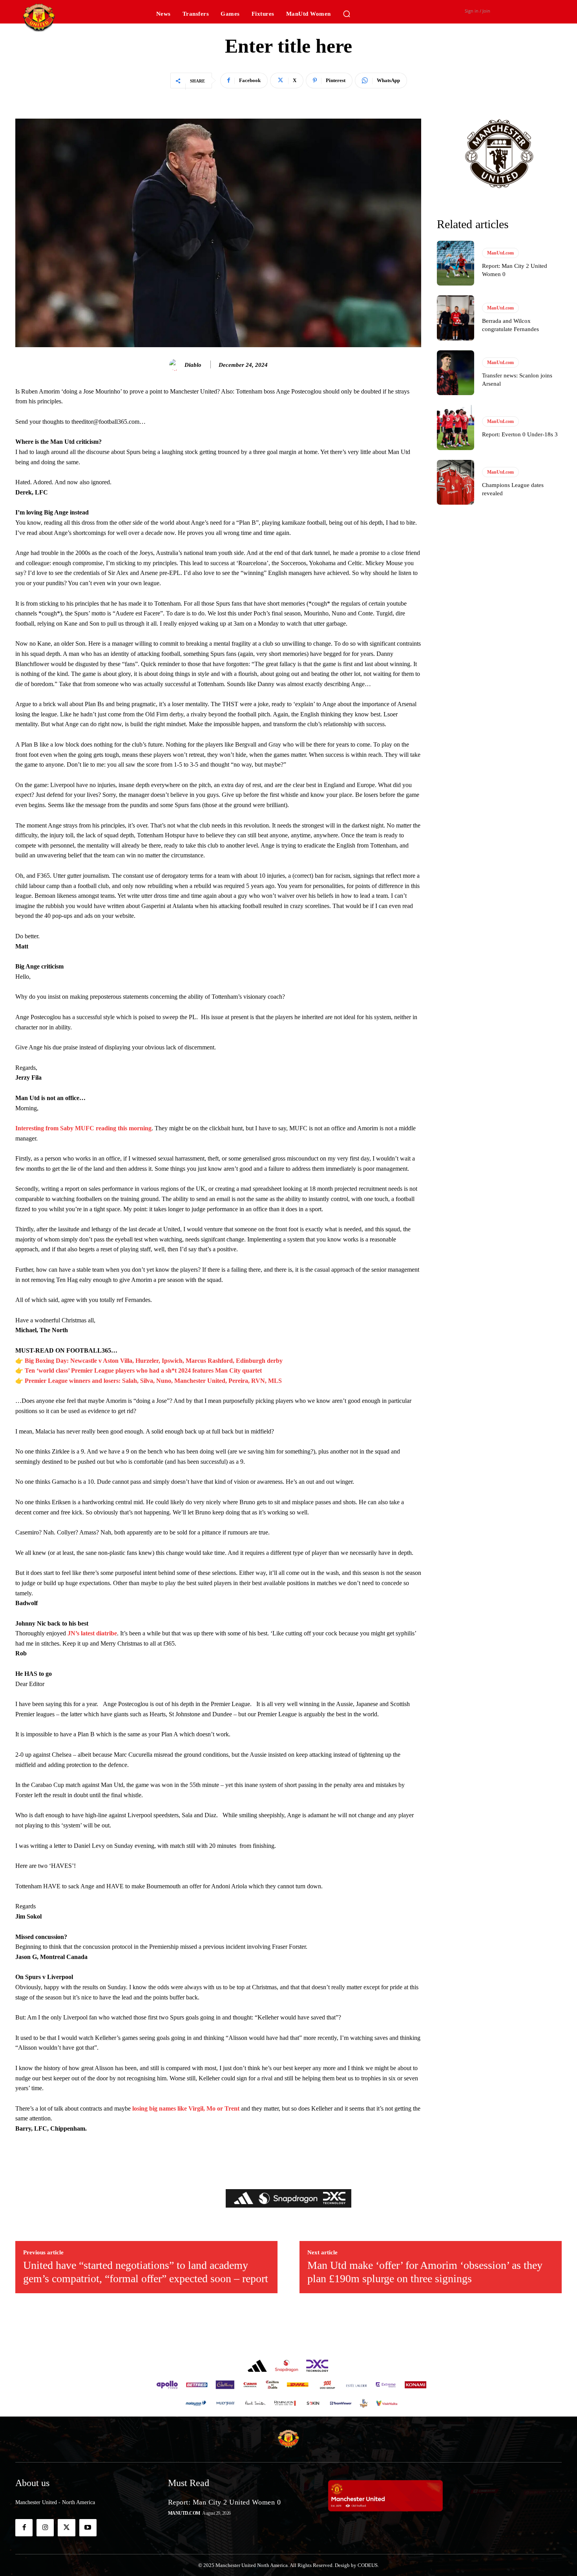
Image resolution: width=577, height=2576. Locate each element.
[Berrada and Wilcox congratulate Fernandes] (456, 318)
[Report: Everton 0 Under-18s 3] (456, 427)
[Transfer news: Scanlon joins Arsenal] (456, 373)
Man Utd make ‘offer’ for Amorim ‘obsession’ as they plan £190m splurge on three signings (425, 2272)
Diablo (193, 365)
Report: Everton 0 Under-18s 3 (520, 434)
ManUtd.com (500, 253)
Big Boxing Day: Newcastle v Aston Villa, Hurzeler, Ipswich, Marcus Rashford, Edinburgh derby (154, 1361)
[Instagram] (45, 2528)
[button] (347, 14)
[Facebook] (24, 2528)
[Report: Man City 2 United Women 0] (456, 263)
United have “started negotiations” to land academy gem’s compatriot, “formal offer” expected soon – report (146, 2272)
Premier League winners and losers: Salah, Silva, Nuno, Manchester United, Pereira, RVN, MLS (153, 1381)
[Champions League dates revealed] (456, 482)
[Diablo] (176, 365)
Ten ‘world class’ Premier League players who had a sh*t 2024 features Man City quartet (143, 1370)
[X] (66, 2528)
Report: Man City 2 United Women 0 (225, 2502)
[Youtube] (88, 2528)
